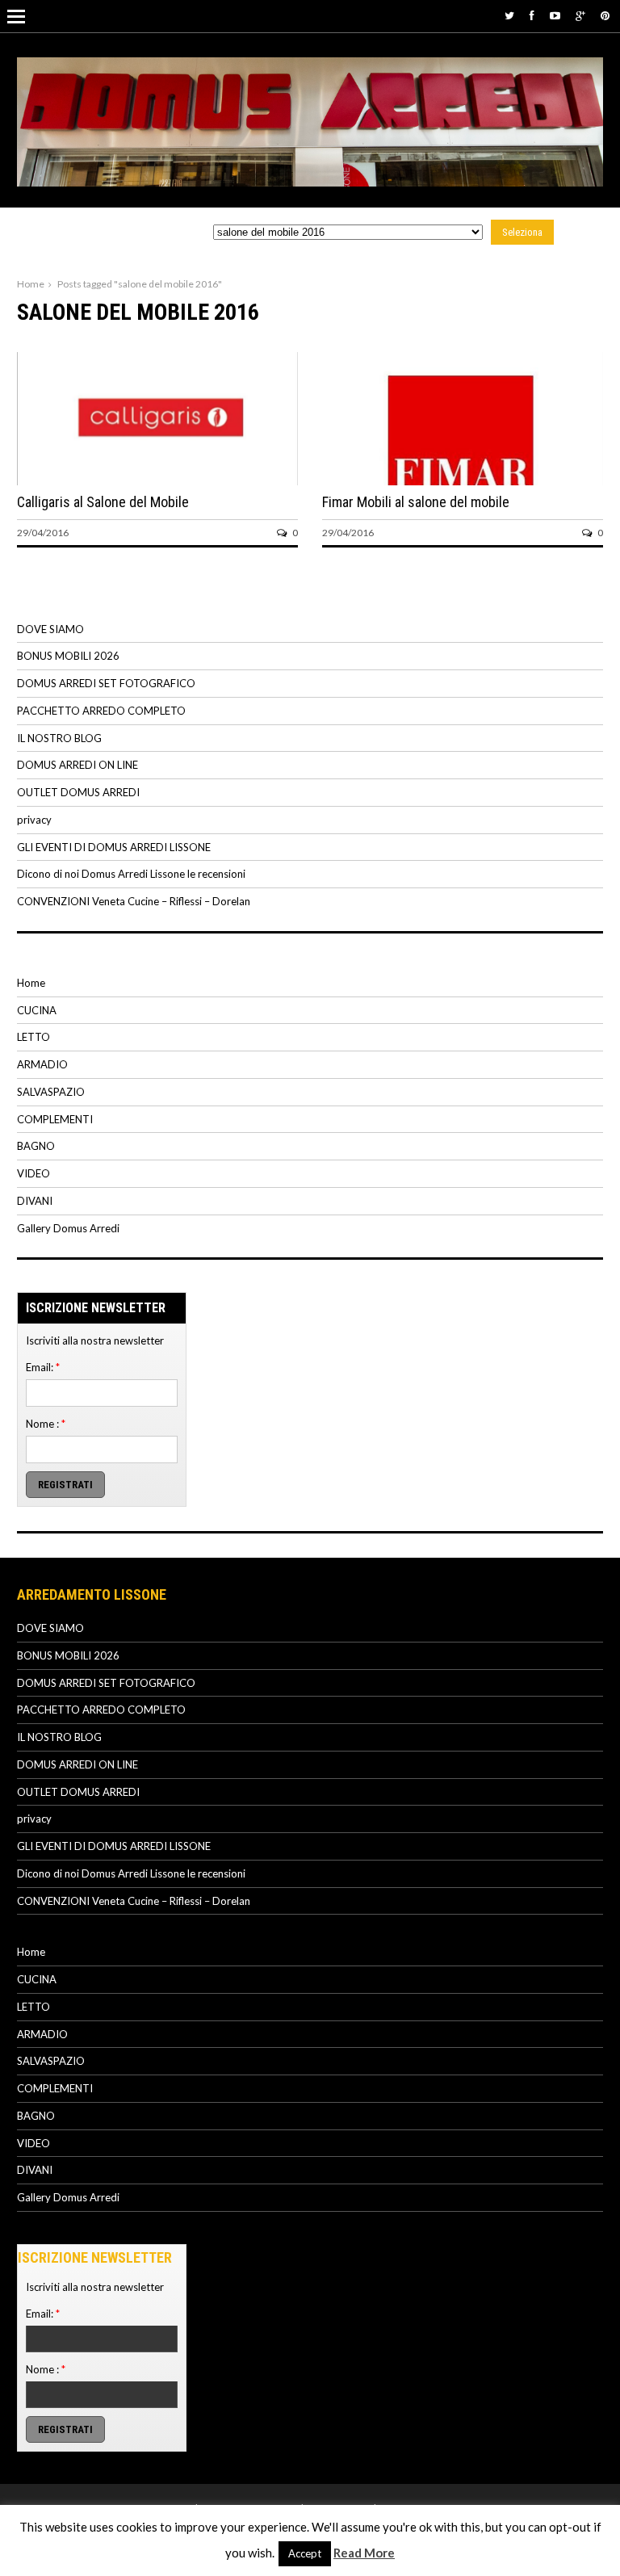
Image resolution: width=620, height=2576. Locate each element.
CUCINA (37, 1010)
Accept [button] (305, 2553)
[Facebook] (532, 15)
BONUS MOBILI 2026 (68, 656)
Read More (364, 2553)
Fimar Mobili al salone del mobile (416, 502)
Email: (43, 1367)
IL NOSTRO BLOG (59, 738)
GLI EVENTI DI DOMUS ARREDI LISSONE (114, 847)
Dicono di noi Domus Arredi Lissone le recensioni (131, 874)
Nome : (46, 1424)
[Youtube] (555, 15)
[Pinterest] (605, 15)
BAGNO (36, 1146)
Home (31, 284)
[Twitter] (509, 15)
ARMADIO (42, 1064)
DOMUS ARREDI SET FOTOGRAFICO (106, 683)
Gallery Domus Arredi (68, 1228)
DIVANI (35, 1201)
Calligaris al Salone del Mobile (103, 502)
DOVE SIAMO (50, 629)
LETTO (34, 1037)
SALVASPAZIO (51, 1092)
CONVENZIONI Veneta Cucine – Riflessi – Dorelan (134, 901)
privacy (34, 820)
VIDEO (34, 1173)
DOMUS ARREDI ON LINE (77, 765)
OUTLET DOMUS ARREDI (78, 792)
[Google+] (580, 15)
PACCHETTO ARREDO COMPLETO (101, 711)
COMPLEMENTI (55, 1119)
